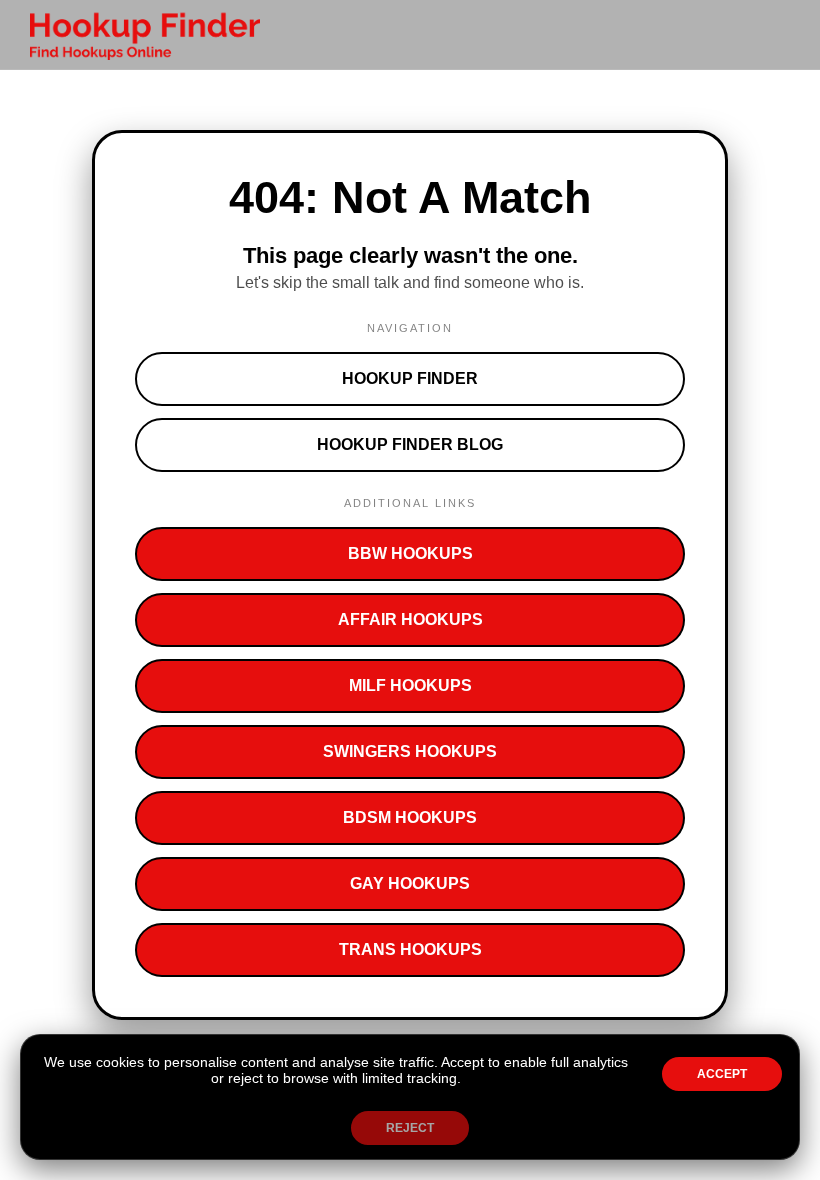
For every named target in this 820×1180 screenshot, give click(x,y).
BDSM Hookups (410, 817)
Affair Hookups (410, 619)
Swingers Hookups (410, 751)
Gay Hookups (410, 883)
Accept (722, 1074)
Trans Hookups (410, 949)
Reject (410, 1128)
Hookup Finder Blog (410, 444)
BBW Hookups (410, 553)
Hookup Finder (410, 378)
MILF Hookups (410, 685)
